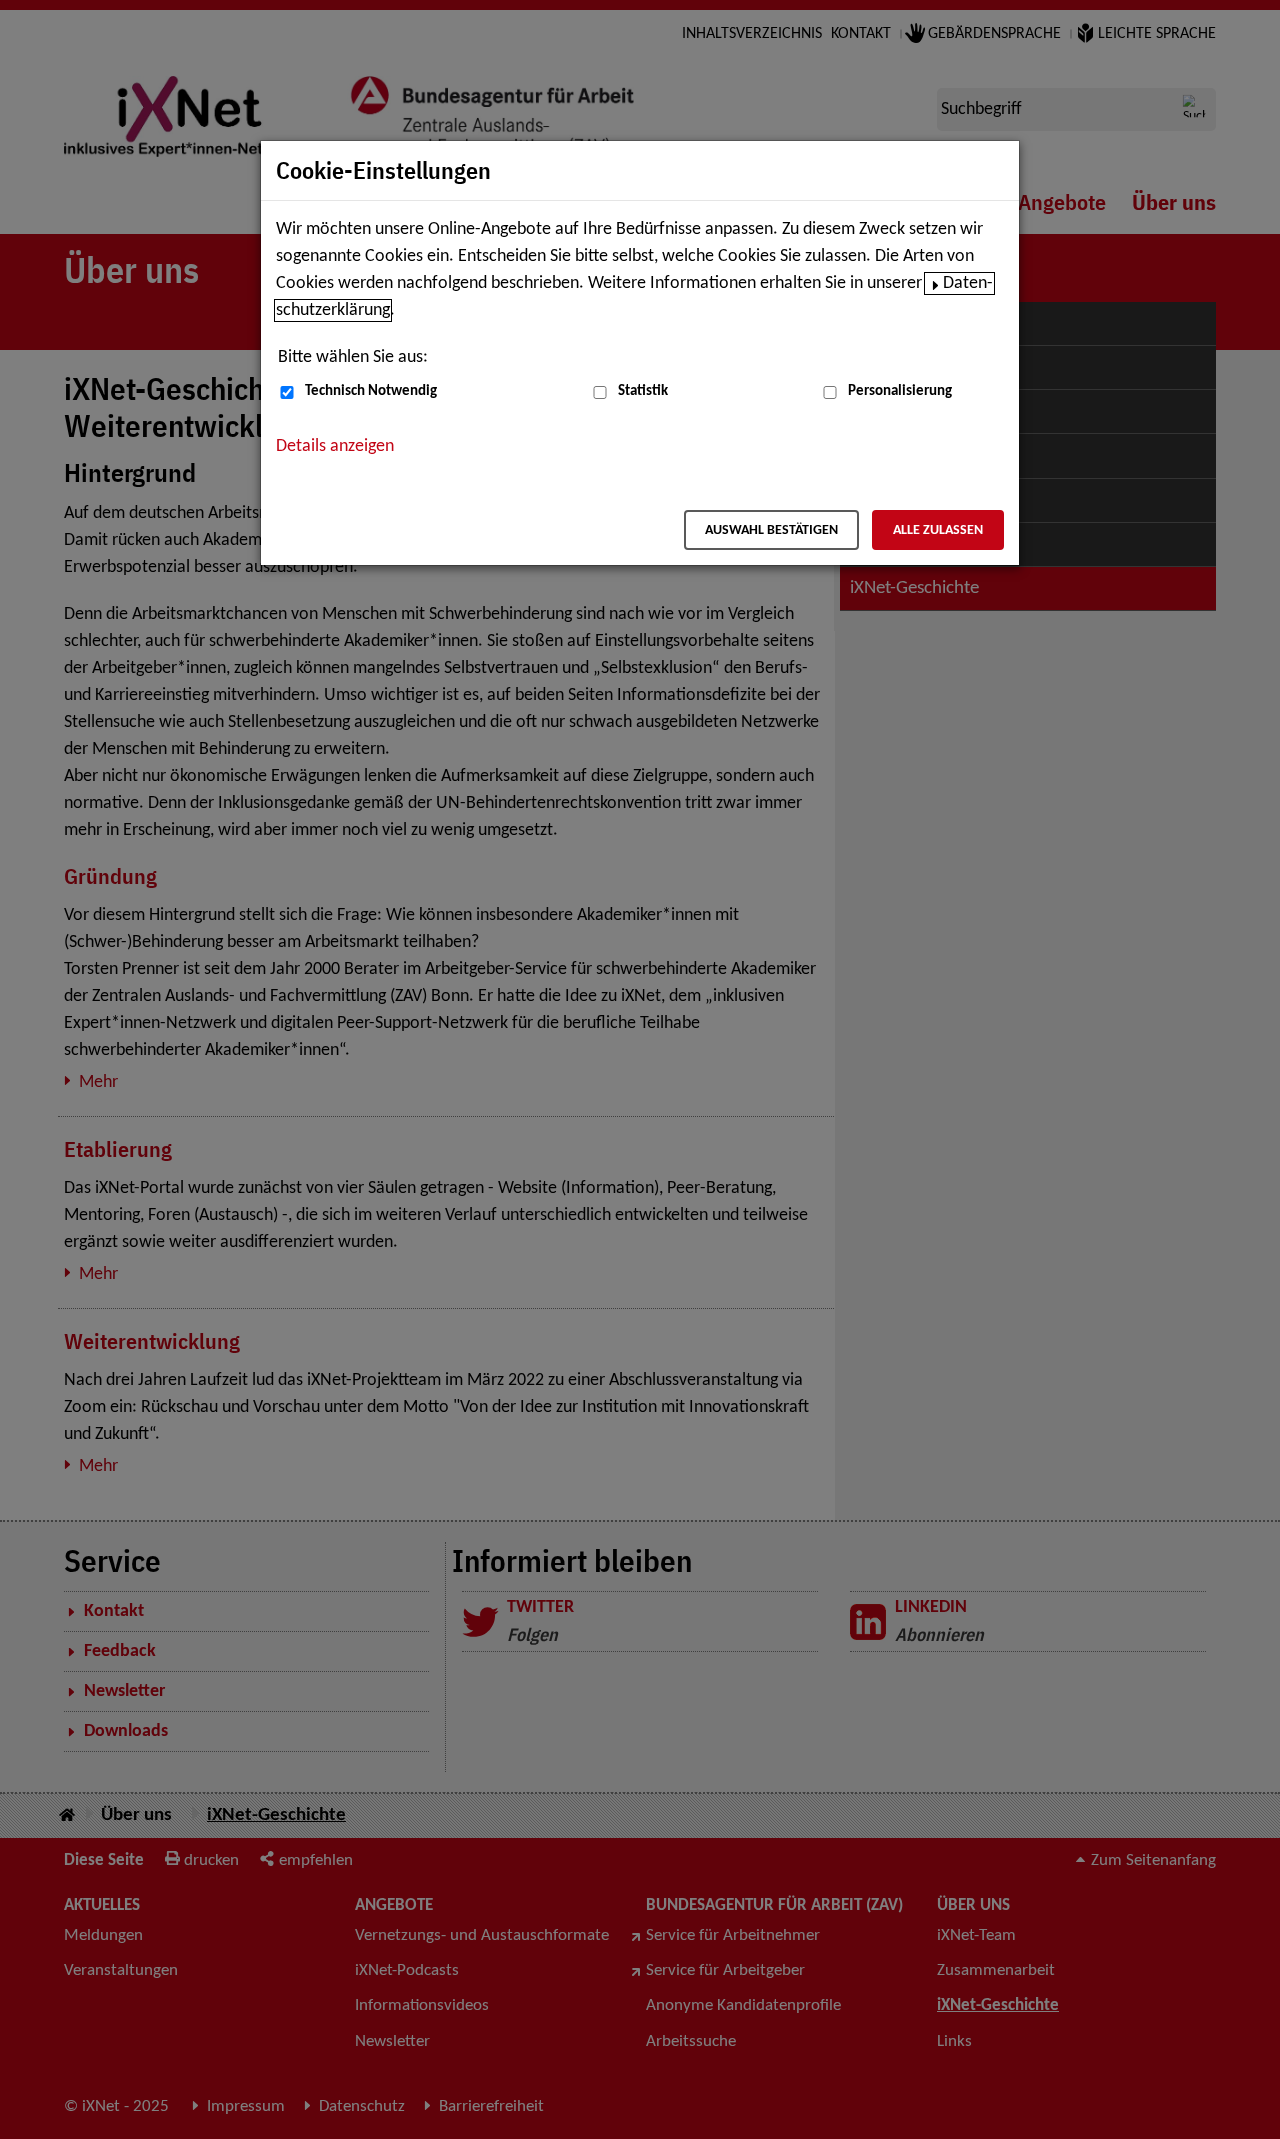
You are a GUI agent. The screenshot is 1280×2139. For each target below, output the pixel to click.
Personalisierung (900, 391)
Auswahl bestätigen (771, 530)
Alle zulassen (938, 530)
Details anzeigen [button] (335, 446)
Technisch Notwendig (371, 391)
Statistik (643, 391)
